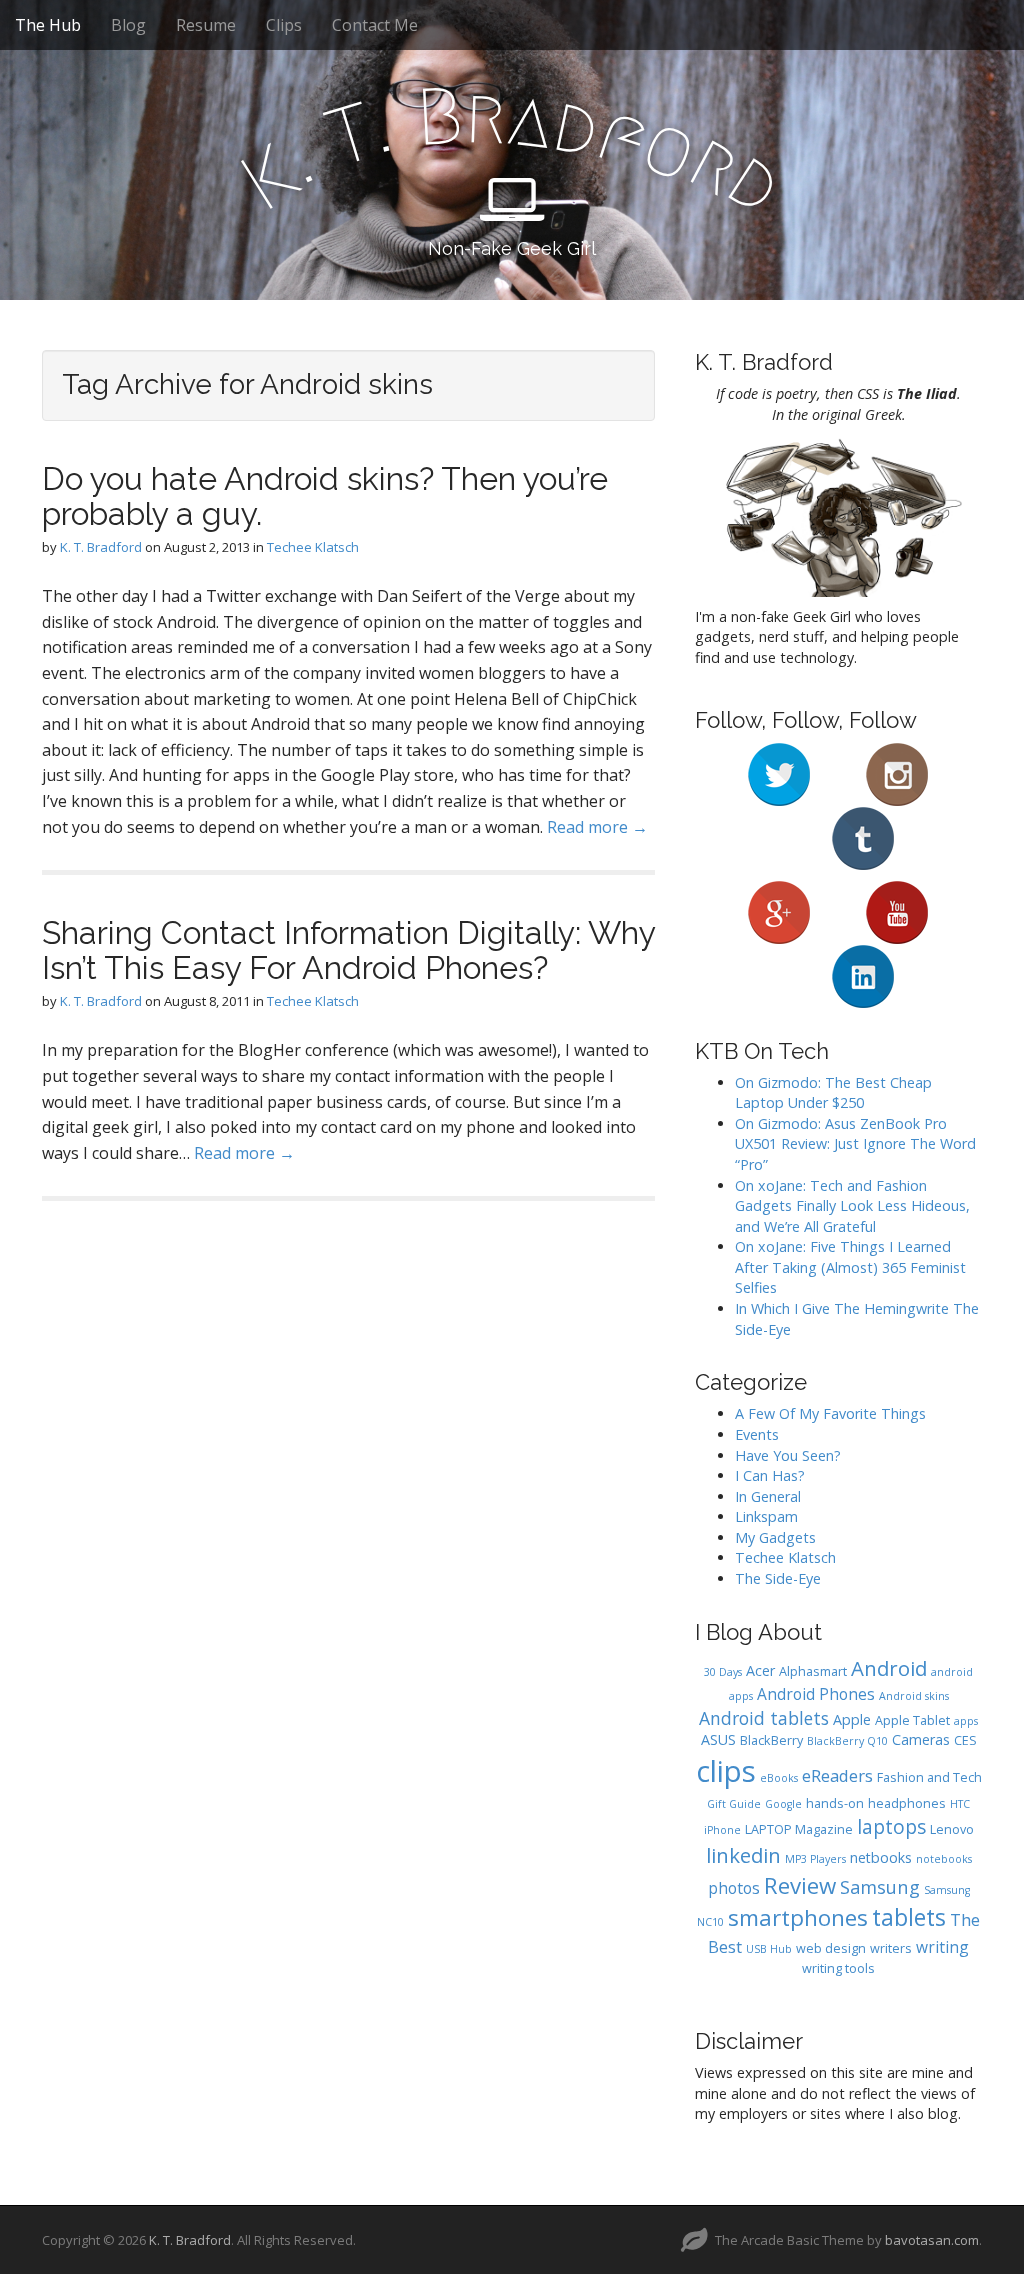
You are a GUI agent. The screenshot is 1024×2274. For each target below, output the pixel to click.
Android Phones (816, 1694)
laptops (891, 1827)
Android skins (914, 1696)
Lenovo (952, 1829)
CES (965, 1740)
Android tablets (764, 1718)
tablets (909, 1917)
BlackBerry (771, 1740)
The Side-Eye (778, 1578)
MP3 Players (815, 1859)
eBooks (779, 1778)
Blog (128, 25)
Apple (852, 1719)
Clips (284, 25)
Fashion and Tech (929, 1777)
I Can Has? (770, 1475)
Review (800, 1885)
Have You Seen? (788, 1455)
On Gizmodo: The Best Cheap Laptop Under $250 (833, 1093)
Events (757, 1434)
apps (966, 1721)
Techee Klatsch (313, 547)
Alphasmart (813, 1671)
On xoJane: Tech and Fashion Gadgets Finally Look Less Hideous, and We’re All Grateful (852, 1206)
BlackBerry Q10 (847, 1741)
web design (831, 1948)
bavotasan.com (932, 2240)
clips (726, 1771)
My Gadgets (775, 1537)
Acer (760, 1670)
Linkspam (766, 1516)
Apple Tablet (912, 1720)
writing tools (838, 1968)
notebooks (944, 1859)
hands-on (835, 1803)
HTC (960, 1804)
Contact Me (375, 25)
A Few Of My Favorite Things (830, 1413)
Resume (206, 25)
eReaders (837, 1775)
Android (889, 1668)
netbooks (881, 1857)
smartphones (798, 1917)
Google (783, 1804)
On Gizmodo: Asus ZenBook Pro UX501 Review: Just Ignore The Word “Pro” (855, 1144)
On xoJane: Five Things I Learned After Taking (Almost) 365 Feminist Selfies (850, 1267)
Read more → (597, 827)
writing (942, 1947)
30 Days (723, 1672)
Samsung (880, 1886)
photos (734, 1888)
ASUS (718, 1739)
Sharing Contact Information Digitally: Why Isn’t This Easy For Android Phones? (348, 950)
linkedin (743, 1855)
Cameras (921, 1739)
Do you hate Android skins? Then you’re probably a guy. (325, 496)
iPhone (722, 1830)
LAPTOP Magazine (799, 1829)
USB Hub (769, 1949)
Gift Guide (734, 1804)
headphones (907, 1803)
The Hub (48, 25)
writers (891, 1948)
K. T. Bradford (101, 547)
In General (768, 1496)
